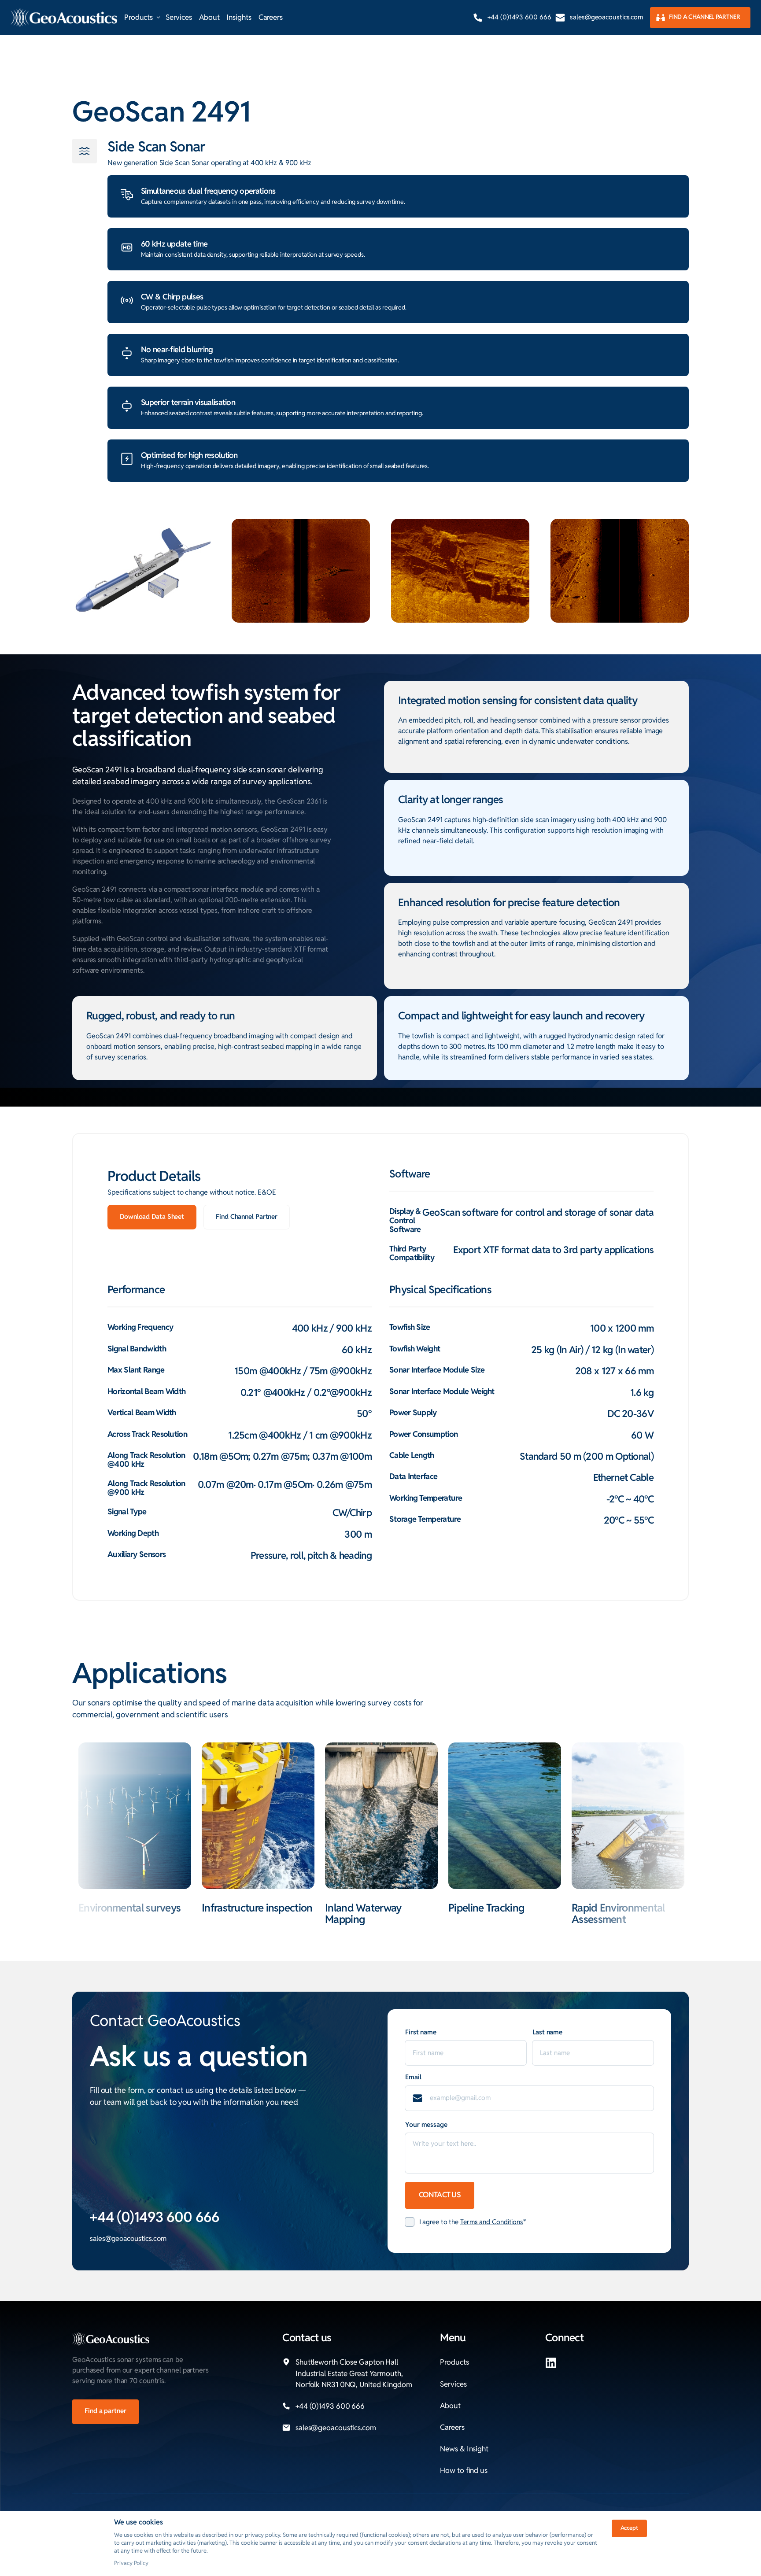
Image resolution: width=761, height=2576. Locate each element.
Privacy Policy (131, 2563)
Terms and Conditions (492, 2222)
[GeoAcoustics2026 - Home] (64, 18)
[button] (628, 1816)
